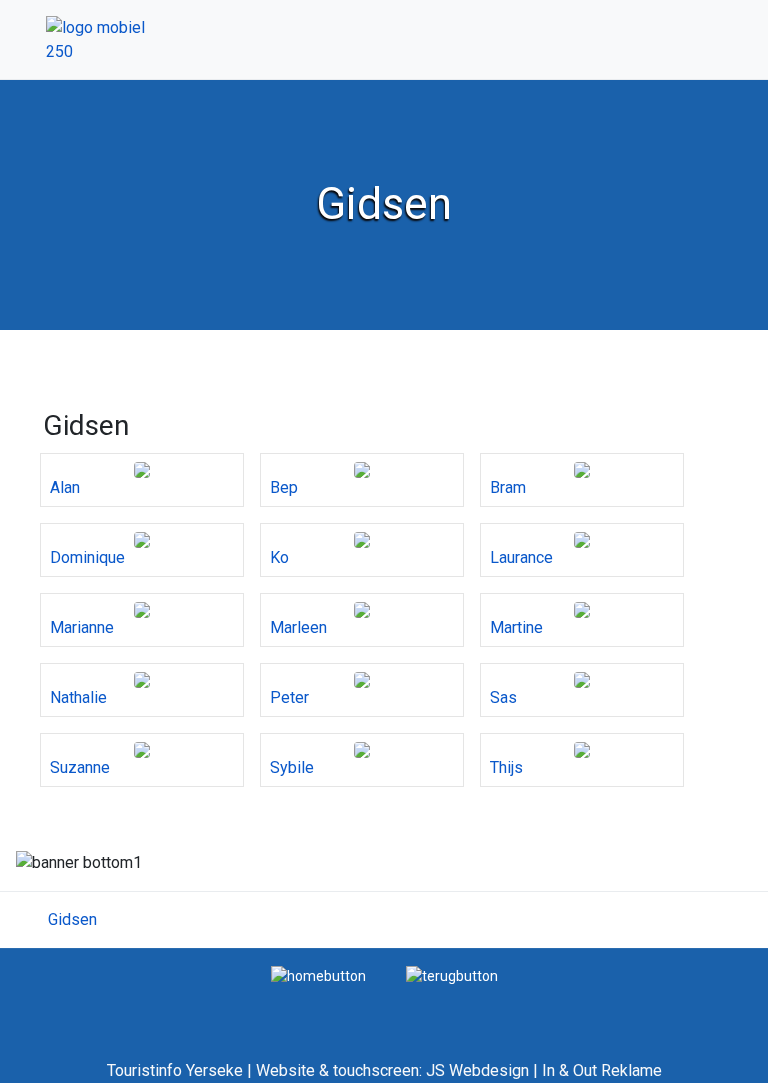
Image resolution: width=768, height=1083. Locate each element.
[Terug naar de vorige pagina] (452, 975)
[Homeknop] (318, 975)
